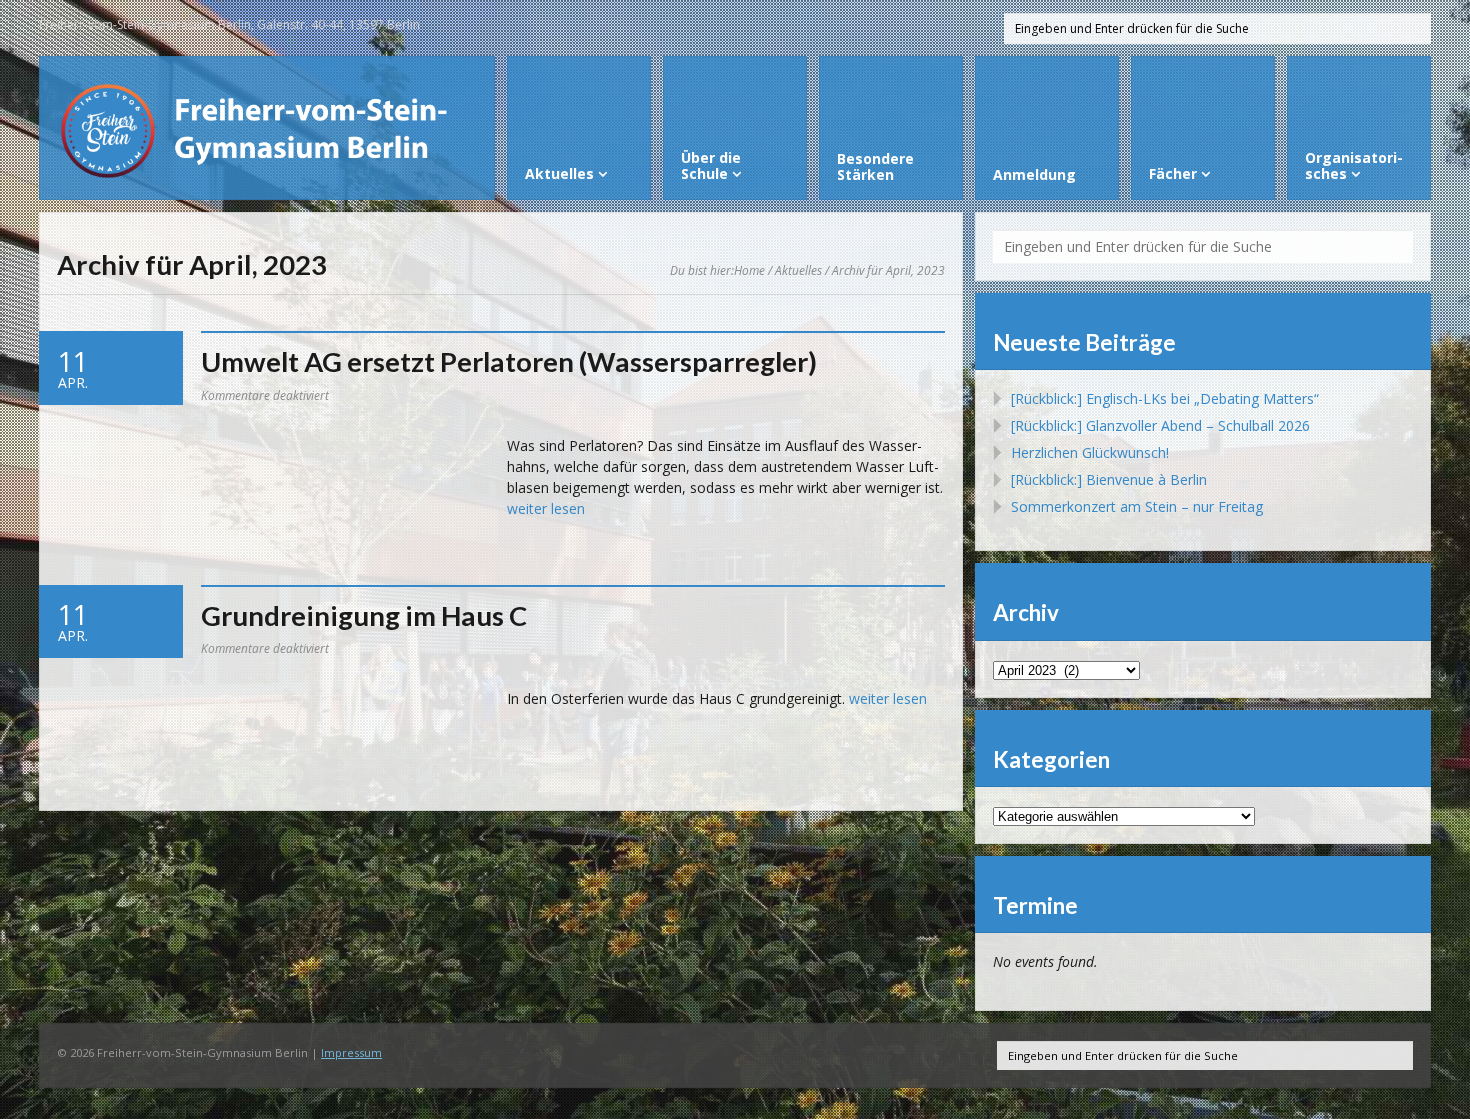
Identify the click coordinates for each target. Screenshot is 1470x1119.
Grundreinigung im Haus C (364, 615)
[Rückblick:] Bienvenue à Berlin (1109, 479)
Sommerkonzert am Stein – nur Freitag (1137, 506)
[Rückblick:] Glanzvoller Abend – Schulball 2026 (1160, 425)
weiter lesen (546, 508)
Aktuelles (798, 270)
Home (749, 270)
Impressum (351, 1052)
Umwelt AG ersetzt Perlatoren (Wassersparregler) (509, 361)
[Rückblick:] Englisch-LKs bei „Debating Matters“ (1165, 398)
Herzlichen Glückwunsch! (1090, 452)
